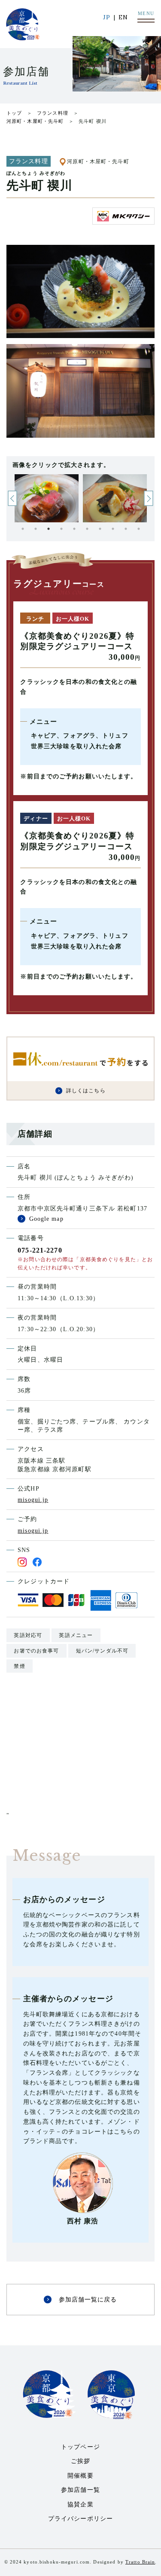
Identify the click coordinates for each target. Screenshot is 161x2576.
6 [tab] (87, 529)
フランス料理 (53, 113)
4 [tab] (61, 529)
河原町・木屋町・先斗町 (35, 121)
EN (123, 17)
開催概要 (80, 2476)
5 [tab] (74, 529)
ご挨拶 (80, 2461)
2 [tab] (36, 529)
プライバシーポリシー (80, 2519)
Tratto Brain (140, 2562)
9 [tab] (126, 529)
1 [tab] (23, 529)
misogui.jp (33, 1500)
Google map (46, 1219)
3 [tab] (49, 529)
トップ (14, 113)
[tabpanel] (47, 498)
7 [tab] (100, 529)
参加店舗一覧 (80, 2490)
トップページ (80, 2447)
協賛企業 (80, 2504)
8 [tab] (113, 529)
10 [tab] (139, 529)
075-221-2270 (40, 1250)
